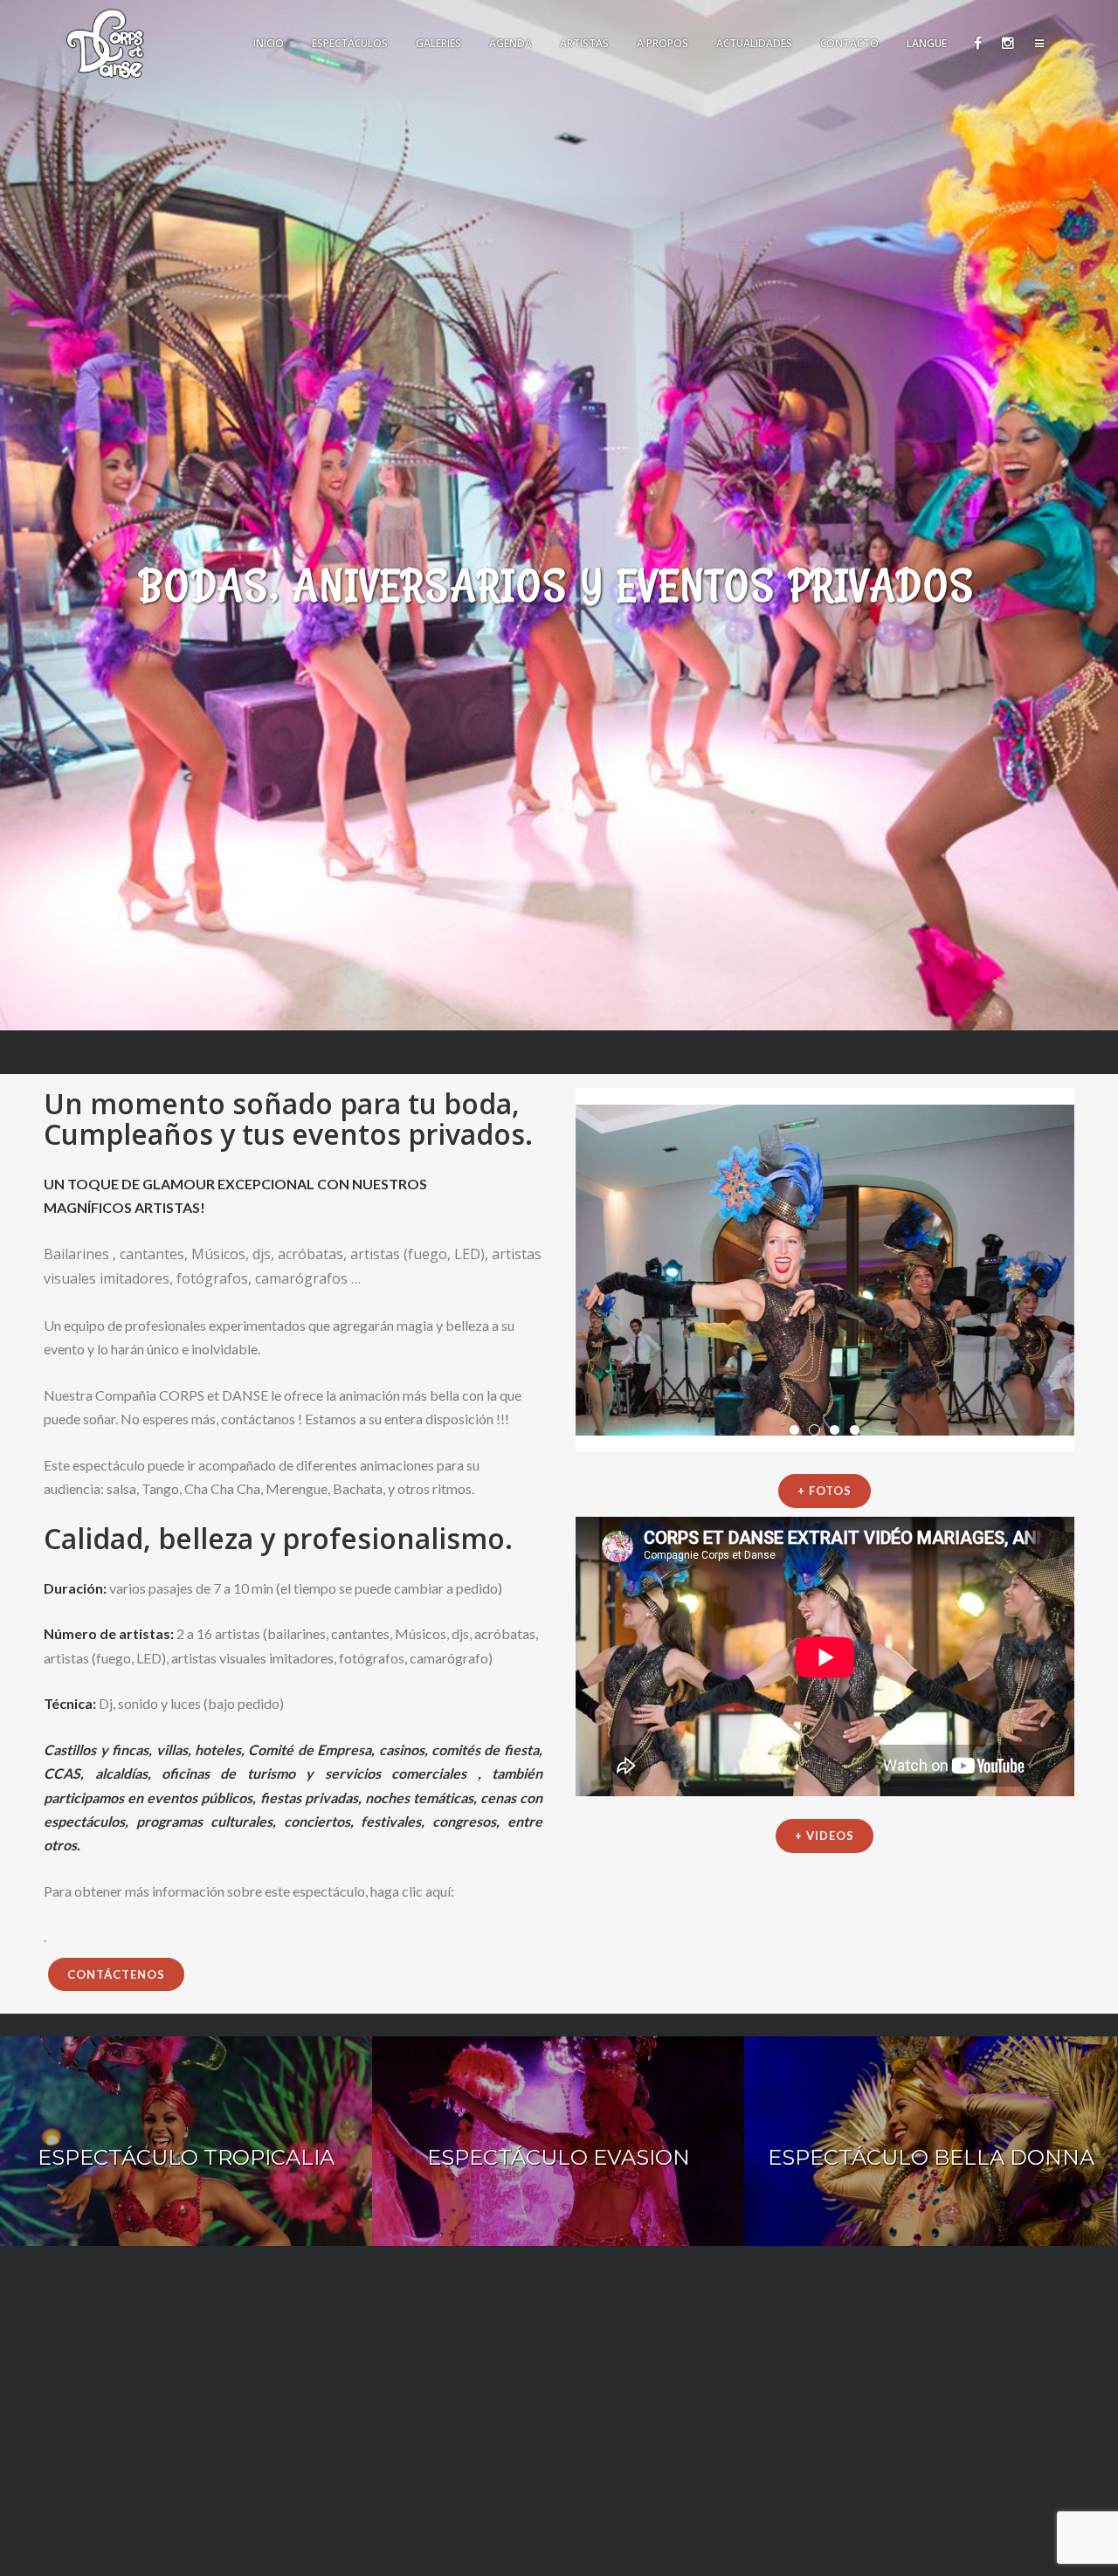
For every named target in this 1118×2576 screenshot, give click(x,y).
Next (1096, 1270)
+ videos (825, 1836)
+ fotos (825, 1491)
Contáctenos (116, 1974)
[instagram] (1007, 44)
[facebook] (977, 44)
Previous (554, 1270)
